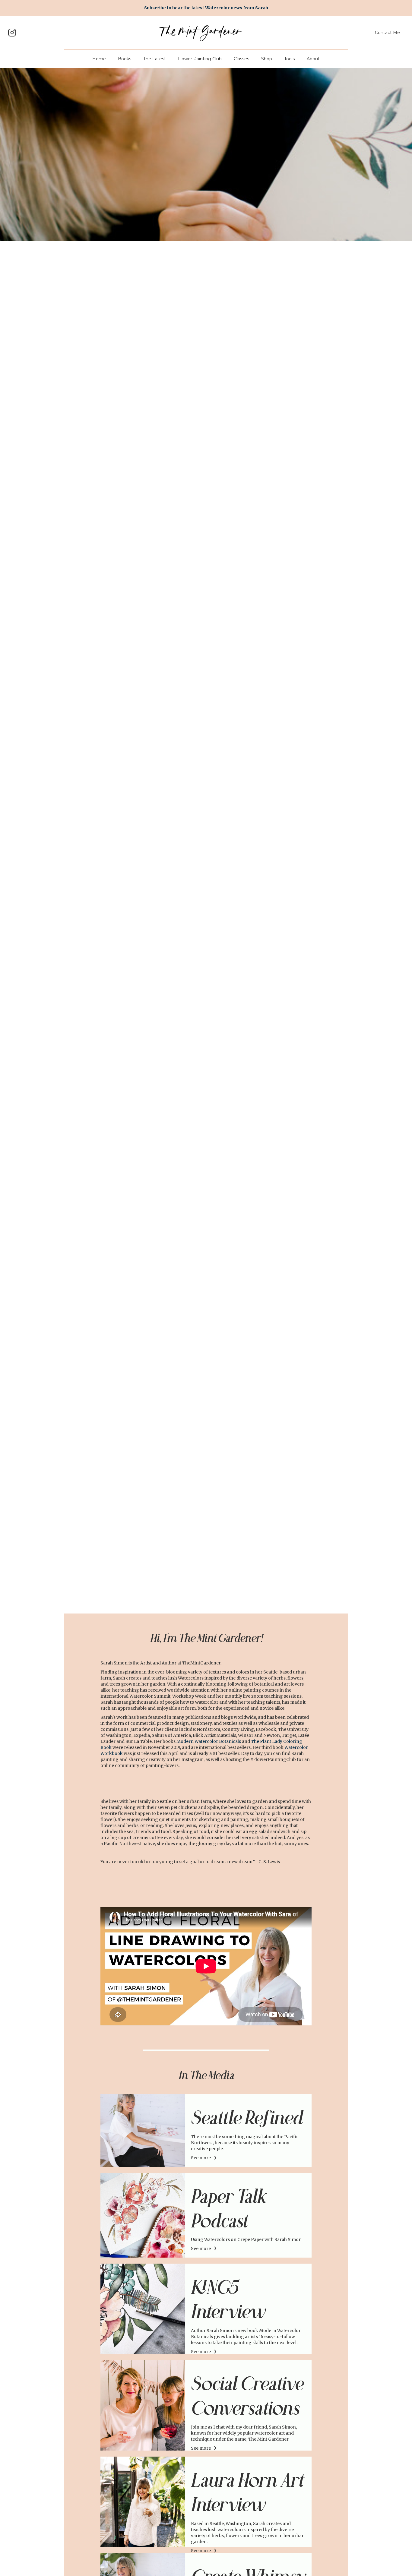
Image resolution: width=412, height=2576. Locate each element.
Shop (267, 59)
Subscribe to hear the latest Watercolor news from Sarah (206, 8)
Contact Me (387, 33)
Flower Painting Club (200, 59)
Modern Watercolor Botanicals (209, 1741)
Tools (289, 59)
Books (125, 59)
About (313, 59)
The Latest (155, 59)
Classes (241, 59)
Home (99, 59)
